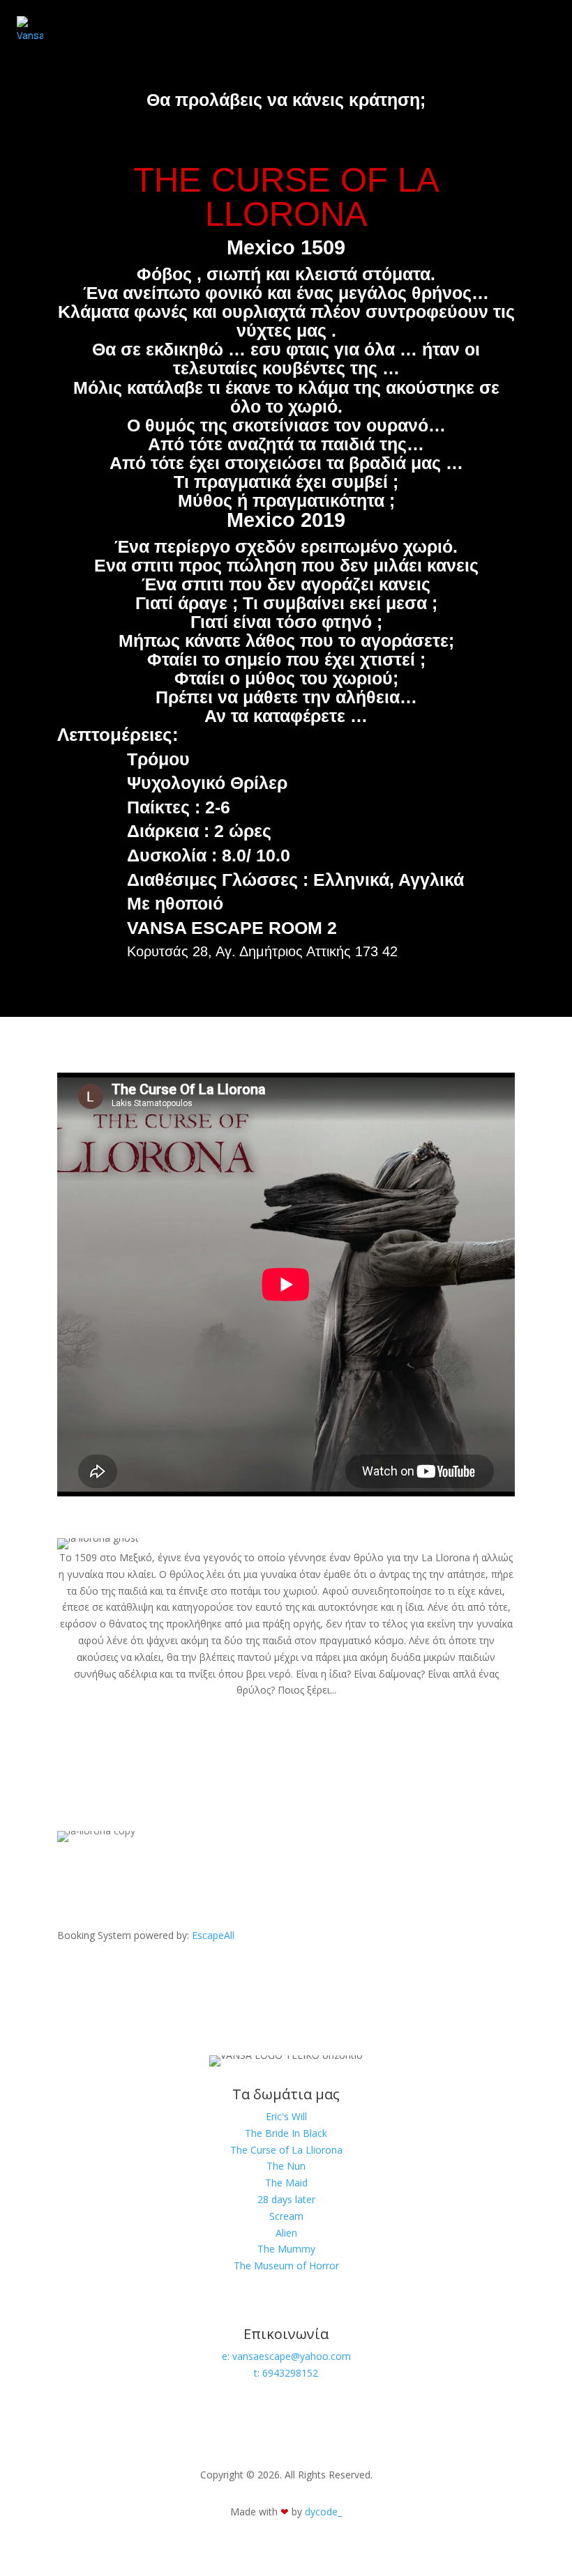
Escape (213, 1935)
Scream (286, 2216)
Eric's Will (286, 2116)
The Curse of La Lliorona (286, 2150)
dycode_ (323, 2512)
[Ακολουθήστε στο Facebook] (68, 2414)
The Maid (286, 2183)
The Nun (286, 2166)
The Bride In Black (286, 2133)
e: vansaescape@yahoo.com (286, 2356)
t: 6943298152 (286, 2373)
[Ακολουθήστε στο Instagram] (98, 2414)
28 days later (286, 2199)
